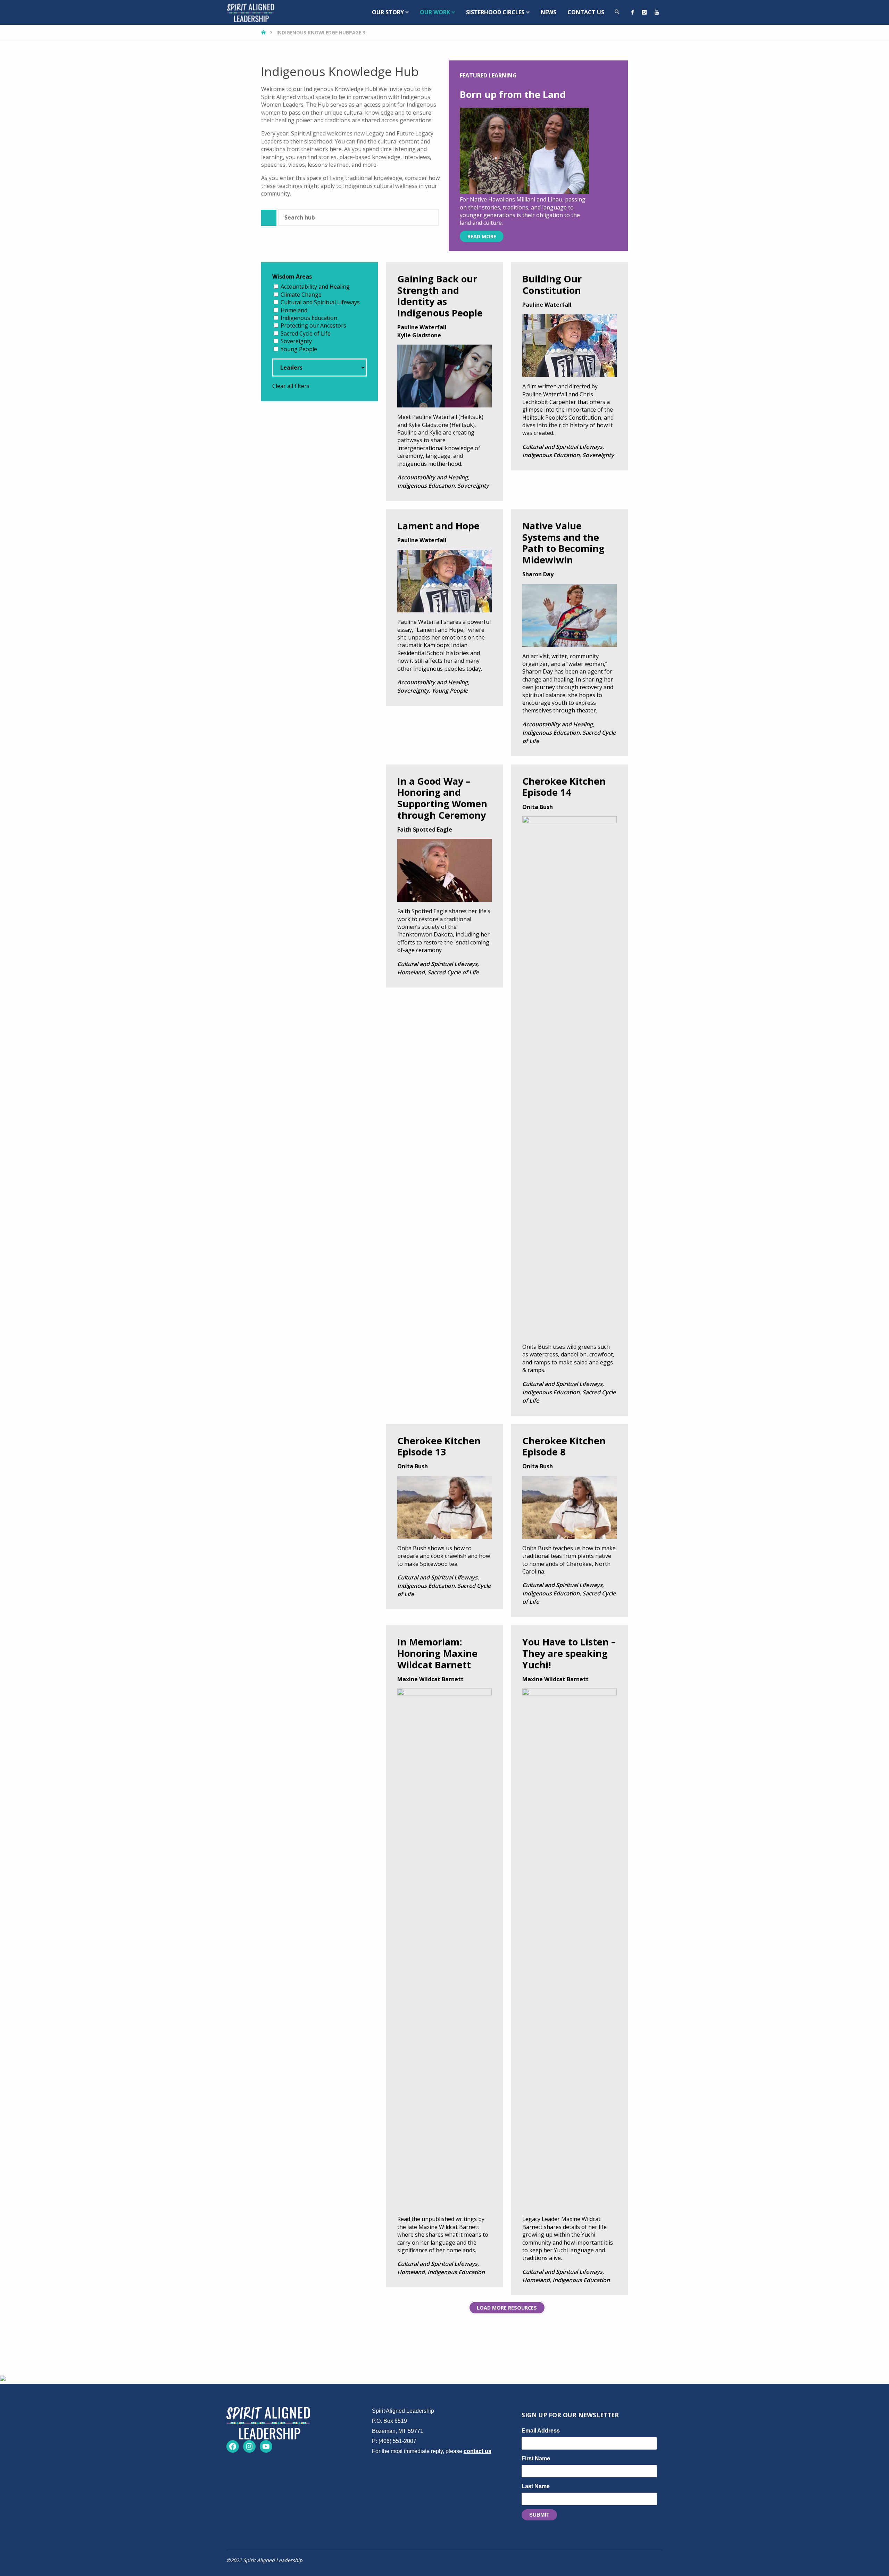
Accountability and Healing (315, 287)
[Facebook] (633, 12)
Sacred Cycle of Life (306, 333)
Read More (482, 236)
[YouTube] (657, 12)
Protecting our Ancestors (313, 325)
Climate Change (301, 295)
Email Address (541, 2431)
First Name (536, 2458)
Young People (299, 349)
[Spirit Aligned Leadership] (251, 12)
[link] (617, 12)
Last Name (536, 2486)
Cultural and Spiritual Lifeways (320, 302)
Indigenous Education (309, 318)
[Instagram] (644, 12)
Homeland (294, 310)
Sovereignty (296, 341)
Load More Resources (507, 2308)
